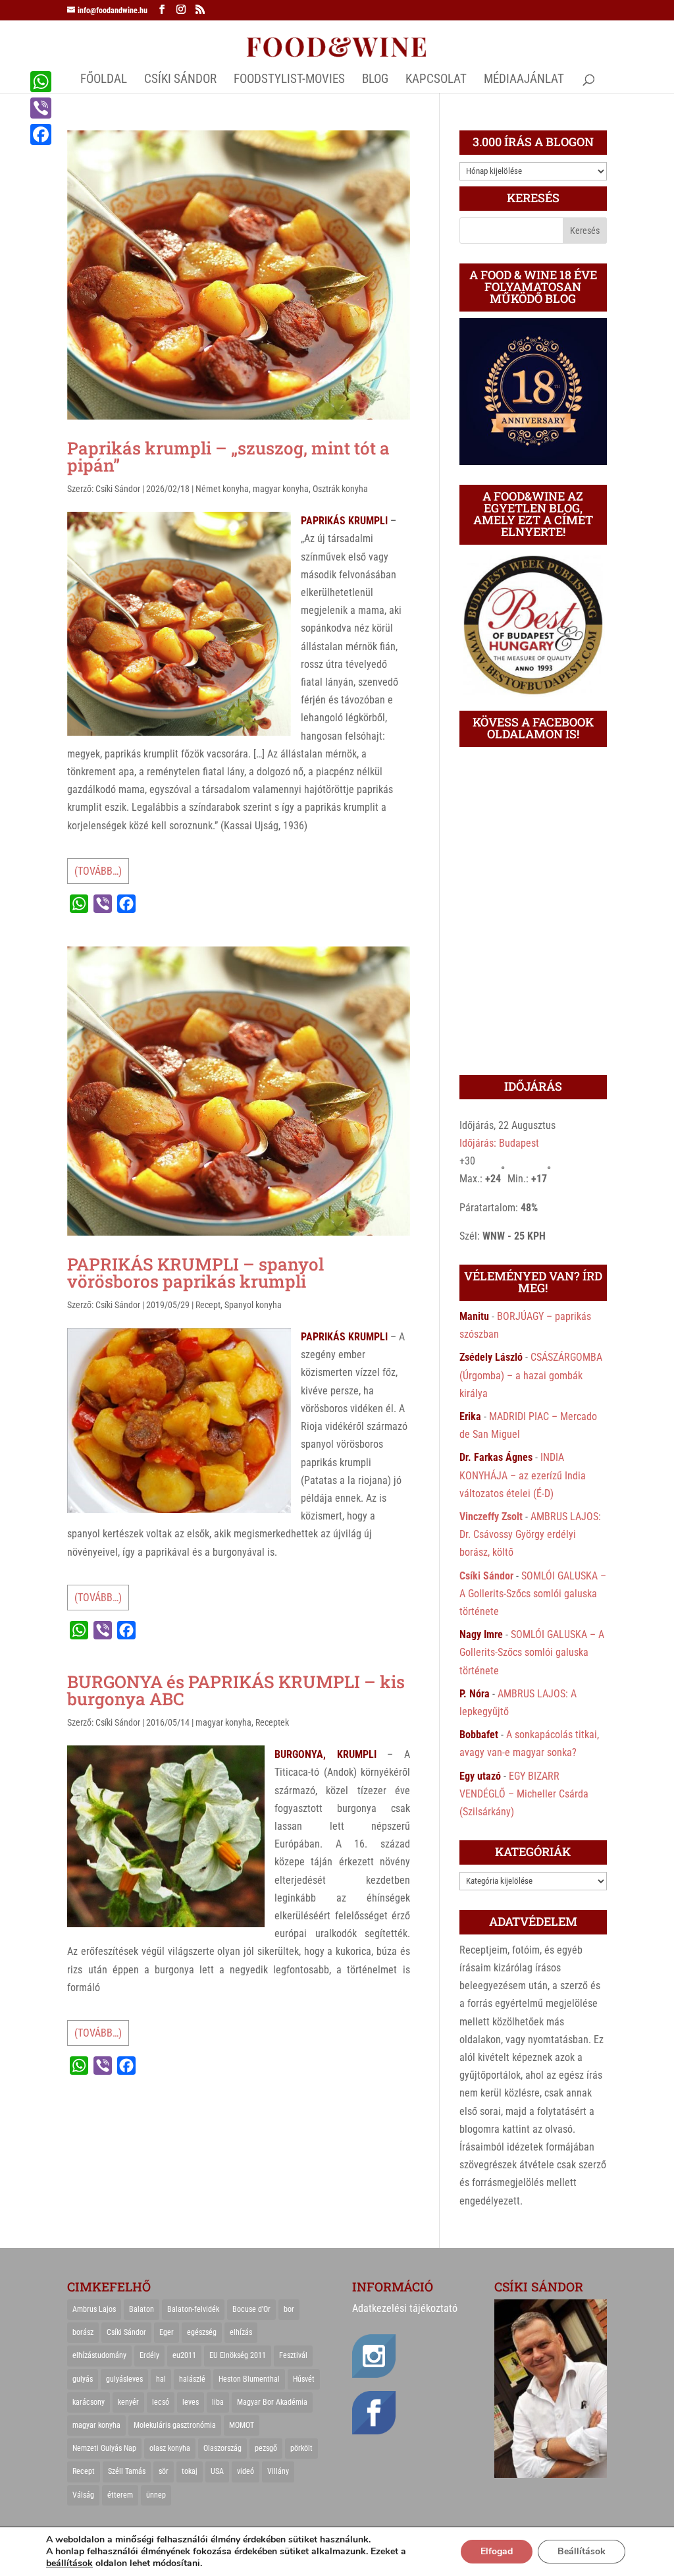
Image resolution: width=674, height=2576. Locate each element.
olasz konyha (170, 2448)
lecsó (161, 2402)
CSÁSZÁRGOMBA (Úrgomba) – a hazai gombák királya (531, 1375)
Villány (278, 2471)
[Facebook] (41, 134)
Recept (208, 1305)
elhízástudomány (99, 2355)
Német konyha (222, 489)
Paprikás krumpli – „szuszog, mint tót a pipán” (228, 456)
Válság (83, 2495)
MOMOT (242, 2425)
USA (217, 2471)
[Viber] (41, 108)
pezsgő (266, 2448)
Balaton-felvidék (193, 2309)
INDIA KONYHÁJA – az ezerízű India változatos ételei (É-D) (523, 1475)
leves (191, 2402)
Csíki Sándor (118, 489)
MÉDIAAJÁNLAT (524, 80)
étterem (120, 2495)
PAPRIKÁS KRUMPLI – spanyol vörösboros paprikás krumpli (195, 1273)
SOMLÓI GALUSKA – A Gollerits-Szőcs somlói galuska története (533, 1594)
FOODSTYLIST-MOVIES (289, 80)
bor (289, 2309)
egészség (202, 2332)
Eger (167, 2332)
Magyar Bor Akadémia (272, 2402)
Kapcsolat (436, 80)
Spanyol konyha (253, 1305)
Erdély (149, 2355)
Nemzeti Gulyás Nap (104, 2448)
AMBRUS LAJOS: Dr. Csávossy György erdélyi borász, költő (530, 1534)
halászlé (192, 2379)
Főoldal (104, 80)
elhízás (241, 2332)
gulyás (83, 2379)
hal (161, 2379)
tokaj (190, 2471)
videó (246, 2471)
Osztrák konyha (340, 489)
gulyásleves (124, 2379)
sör (164, 2471)
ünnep (156, 2495)
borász (83, 2332)
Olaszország (222, 2448)
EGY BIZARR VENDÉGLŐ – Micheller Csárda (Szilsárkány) (524, 1794)
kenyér (128, 2402)
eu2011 (184, 2355)
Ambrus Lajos (94, 2309)
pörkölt (301, 2448)
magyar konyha (281, 489)
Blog (375, 80)
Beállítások (582, 2551)
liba (218, 2402)
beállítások (69, 2563)
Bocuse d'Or (251, 2309)
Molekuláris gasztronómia (175, 2425)
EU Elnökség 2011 (238, 2355)
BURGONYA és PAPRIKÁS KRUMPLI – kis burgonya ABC (236, 1690)
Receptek (272, 1722)
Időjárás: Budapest (499, 1143)
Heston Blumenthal (249, 2379)
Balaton (142, 2309)
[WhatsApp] (41, 82)
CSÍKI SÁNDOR (180, 80)
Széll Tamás (127, 2471)
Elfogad (497, 2551)
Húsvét (304, 2379)
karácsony (89, 2402)
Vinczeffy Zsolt (491, 1517)
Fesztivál (293, 2355)
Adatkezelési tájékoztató (405, 2308)
